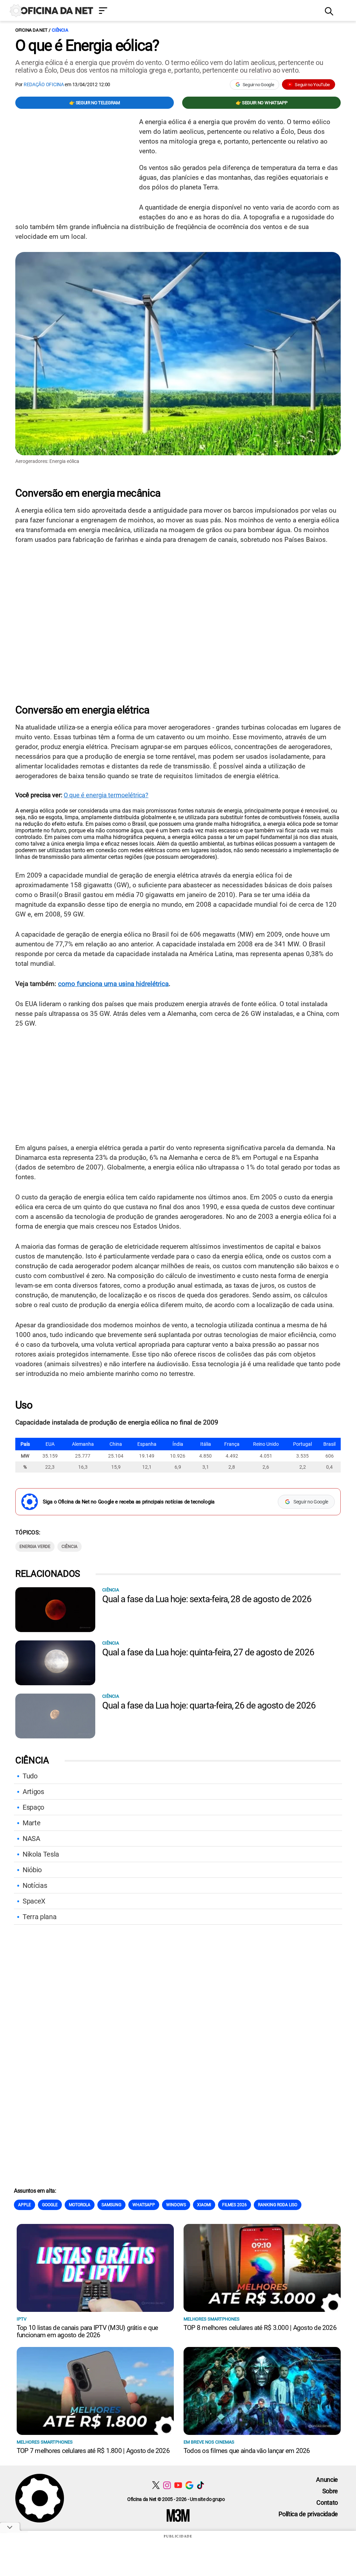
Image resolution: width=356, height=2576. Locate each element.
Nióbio (32, 1870)
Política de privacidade (308, 2514)
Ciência (60, 30)
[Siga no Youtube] (178, 2485)
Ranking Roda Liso (278, 2205)
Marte (31, 1823)
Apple (25, 2205)
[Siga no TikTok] (200, 2485)
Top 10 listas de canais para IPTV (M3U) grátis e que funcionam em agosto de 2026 (87, 2331)
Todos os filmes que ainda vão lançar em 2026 (247, 2451)
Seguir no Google (258, 85)
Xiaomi (204, 2205)
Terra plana (39, 1917)
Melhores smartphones (212, 2319)
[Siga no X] (156, 2485)
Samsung (111, 2205)
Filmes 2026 (234, 2205)
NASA (31, 1839)
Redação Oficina (44, 84)
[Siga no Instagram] (167, 2485)
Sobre (330, 2491)
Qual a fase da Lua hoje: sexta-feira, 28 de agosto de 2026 (207, 1599)
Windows (176, 2205)
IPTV (22, 2319)
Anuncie (327, 2480)
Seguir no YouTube (312, 85)
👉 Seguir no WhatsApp (262, 103)
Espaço (33, 1807)
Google (50, 2205)
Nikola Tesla (41, 1854)
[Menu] (207, 11)
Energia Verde (35, 1547)
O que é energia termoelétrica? (106, 795)
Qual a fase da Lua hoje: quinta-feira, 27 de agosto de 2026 (208, 1652)
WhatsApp (144, 2205)
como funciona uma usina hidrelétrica (113, 984)
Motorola (80, 2205)
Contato (327, 2502)
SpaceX (34, 1901)
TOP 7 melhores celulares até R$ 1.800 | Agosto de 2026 (93, 2451)
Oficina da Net (31, 30)
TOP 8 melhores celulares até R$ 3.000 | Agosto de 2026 (260, 2328)
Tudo (30, 1776)
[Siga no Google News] (189, 2485)
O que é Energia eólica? (87, 46)
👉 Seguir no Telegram (95, 103)
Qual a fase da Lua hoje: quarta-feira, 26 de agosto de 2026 (209, 1705)
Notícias (35, 1885)
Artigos (33, 1792)
